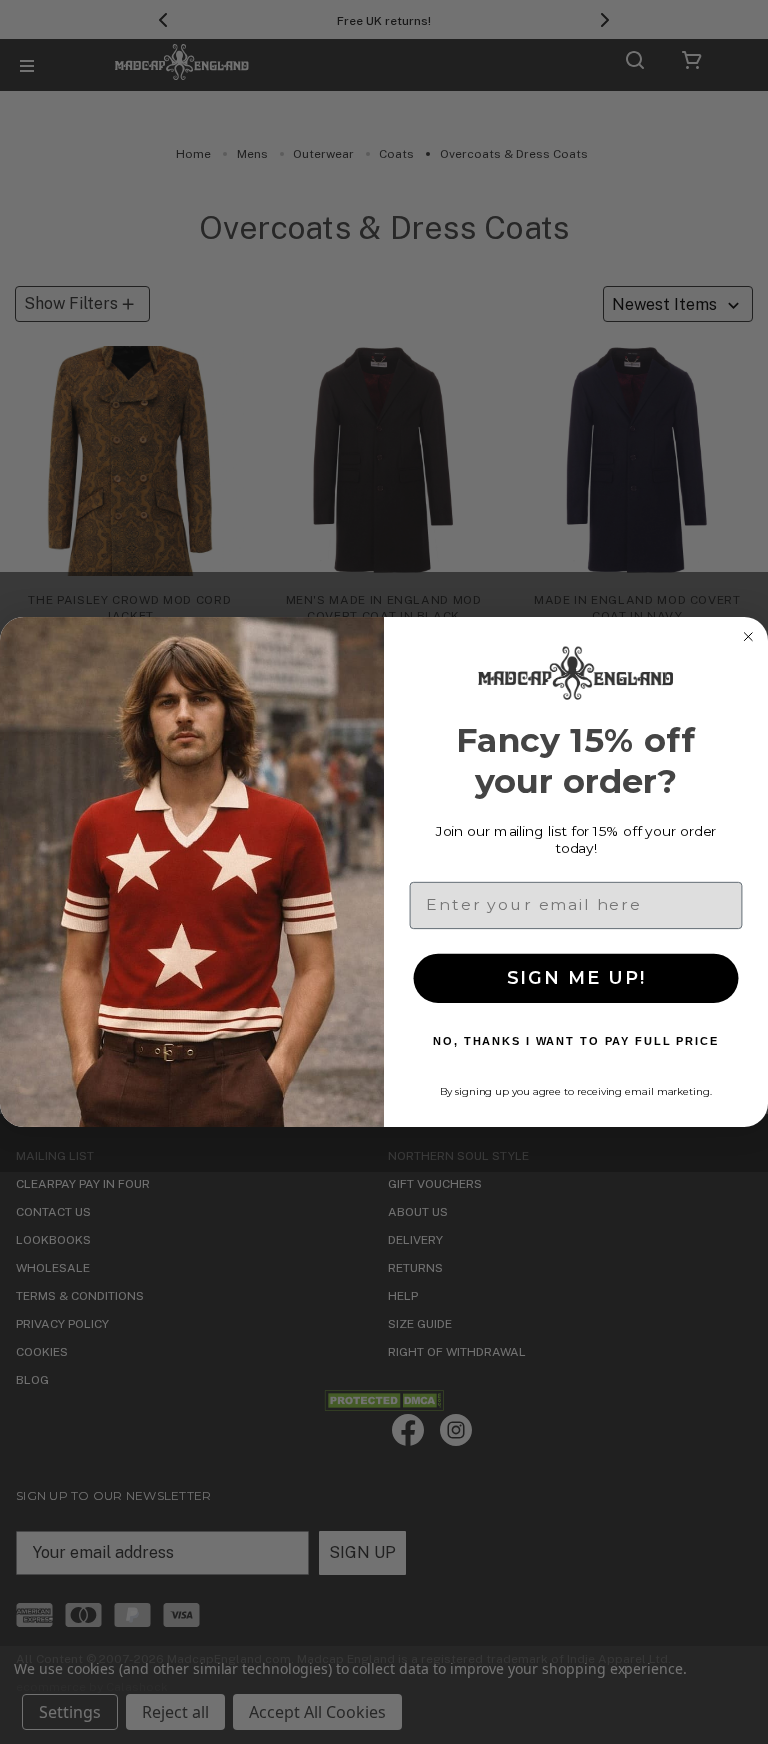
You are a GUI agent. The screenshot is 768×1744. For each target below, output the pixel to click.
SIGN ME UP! (576, 978)
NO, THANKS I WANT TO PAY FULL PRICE (576, 1042)
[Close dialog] (748, 637)
